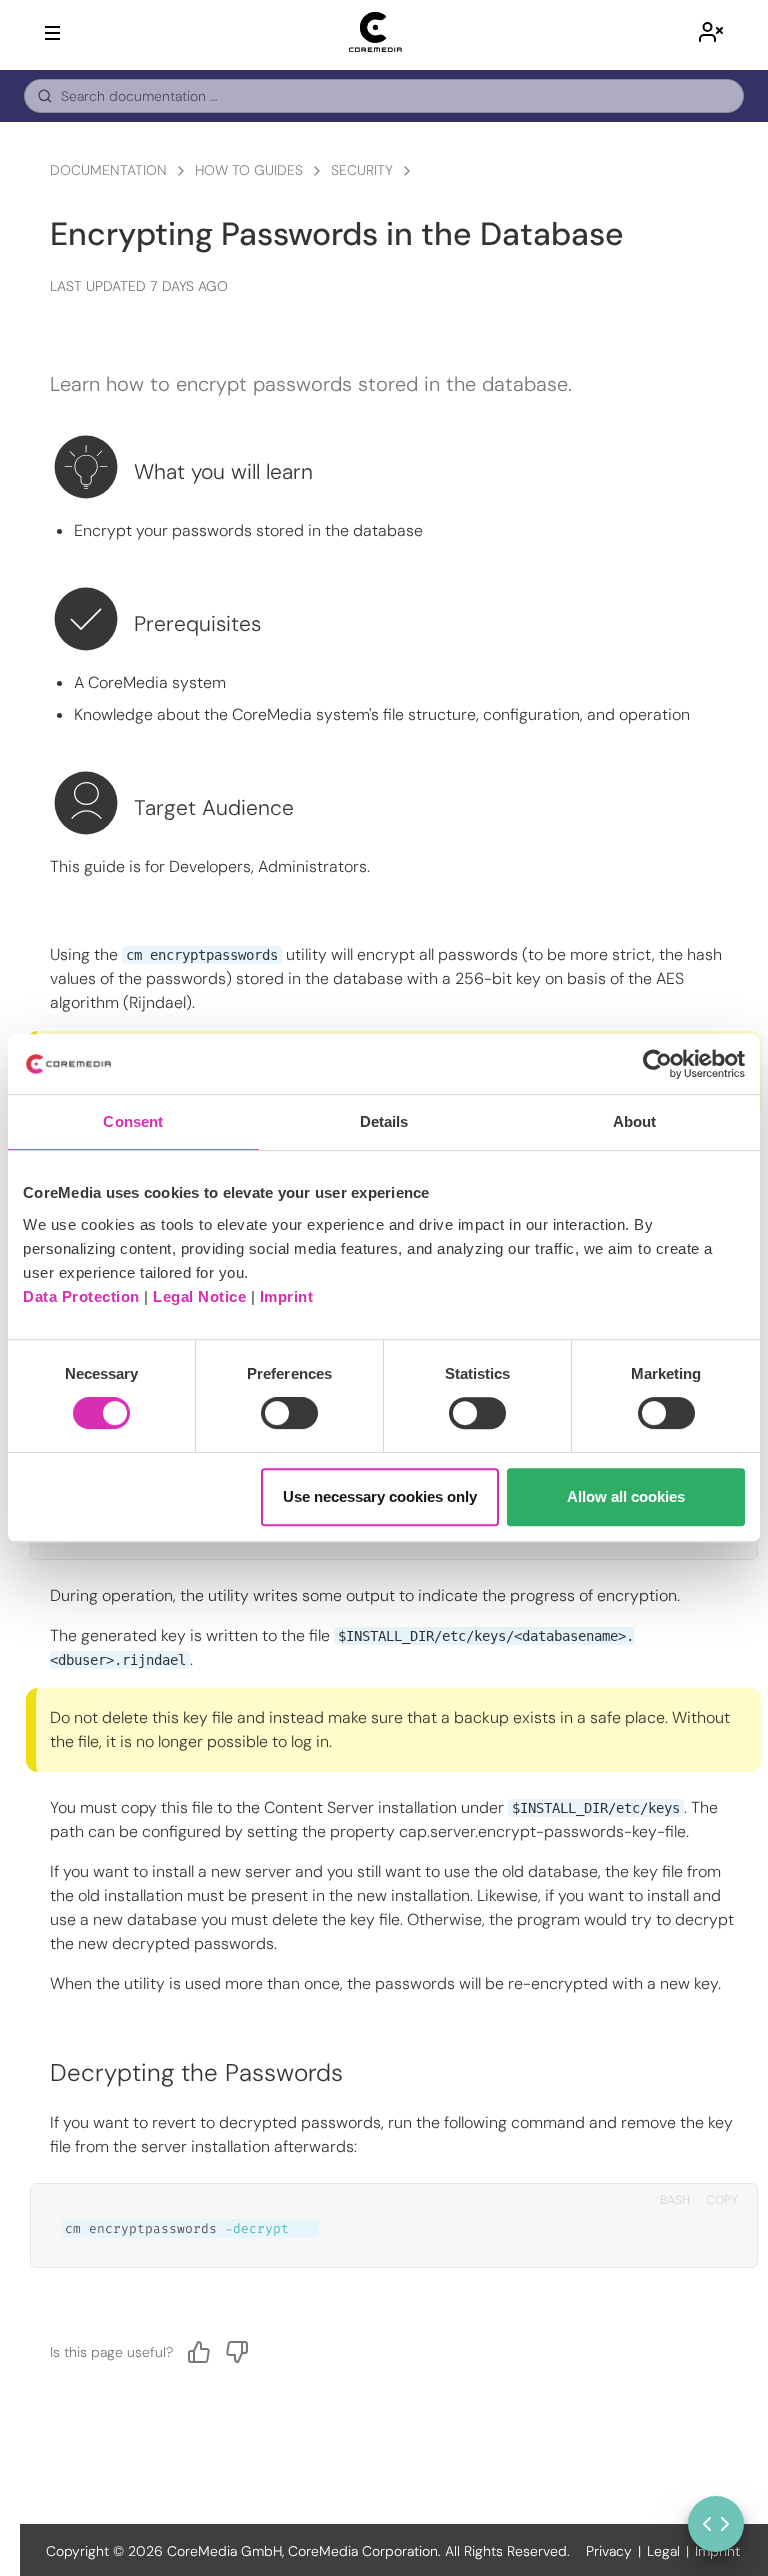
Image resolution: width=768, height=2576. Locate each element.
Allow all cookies (626, 1496)
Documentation (108, 170)
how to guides (249, 170)
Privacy (609, 2551)
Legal (663, 2551)
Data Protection (81, 1296)
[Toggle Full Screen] (716, 2524)
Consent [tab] (133, 1121)
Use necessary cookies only (380, 1496)
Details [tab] (384, 1121)
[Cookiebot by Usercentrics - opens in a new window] (657, 1064)
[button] (711, 35)
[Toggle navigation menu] (52, 33)
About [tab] (635, 1121)
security (362, 170)
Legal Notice (199, 1296)
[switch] (289, 1413)
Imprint (287, 1296)
